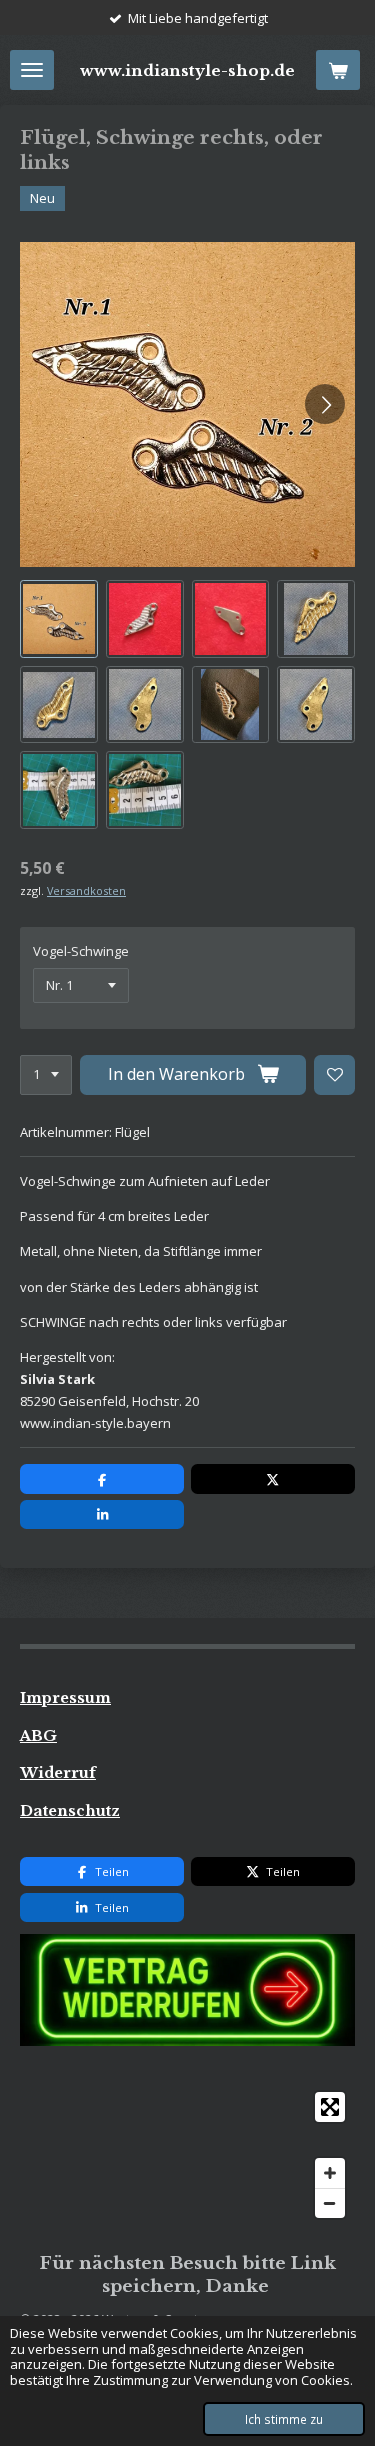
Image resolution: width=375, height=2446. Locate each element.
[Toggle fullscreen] (330, 2107)
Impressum (65, 1698)
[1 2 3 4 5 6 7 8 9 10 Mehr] (46, 1075)
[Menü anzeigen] (32, 70)
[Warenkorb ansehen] (338, 70)
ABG (38, 1736)
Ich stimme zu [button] (284, 2419)
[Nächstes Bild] (325, 404)
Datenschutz (70, 1811)
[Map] (187, 2155)
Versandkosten (86, 890)
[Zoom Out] (330, 2203)
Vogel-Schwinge (81, 951)
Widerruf (58, 1773)
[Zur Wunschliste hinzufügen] (334, 1075)
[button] (59, 619)
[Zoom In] (330, 2173)
